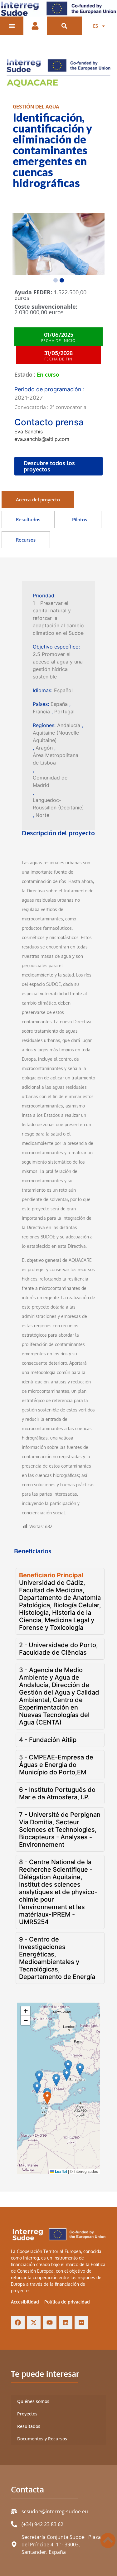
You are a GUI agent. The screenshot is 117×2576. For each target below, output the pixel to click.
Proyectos (27, 2414)
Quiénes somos (33, 2401)
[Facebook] (18, 2323)
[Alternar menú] (12, 26)
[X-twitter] (34, 2323)
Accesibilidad (25, 2302)
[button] (64, 26)
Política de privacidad (67, 2302)
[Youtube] (50, 2323)
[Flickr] (81, 2323)
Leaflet (61, 2171)
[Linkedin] (66, 2323)
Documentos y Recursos (42, 2439)
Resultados (29, 2426)
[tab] (38, 500)
